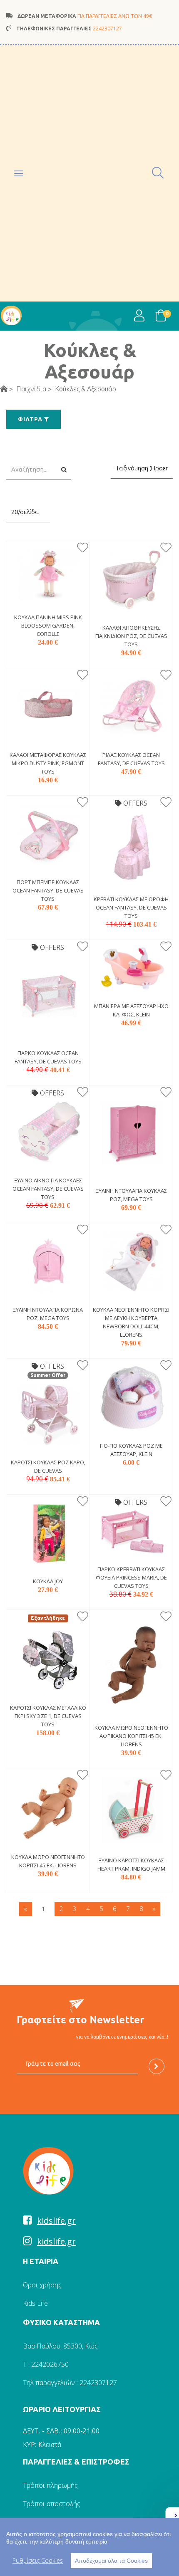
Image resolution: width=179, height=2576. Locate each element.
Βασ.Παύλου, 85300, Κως (60, 2346)
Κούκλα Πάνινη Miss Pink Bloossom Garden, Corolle (48, 625)
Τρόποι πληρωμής (50, 2485)
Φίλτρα (31, 419)
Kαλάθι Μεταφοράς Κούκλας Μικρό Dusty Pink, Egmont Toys (48, 763)
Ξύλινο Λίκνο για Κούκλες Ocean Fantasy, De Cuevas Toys (48, 1189)
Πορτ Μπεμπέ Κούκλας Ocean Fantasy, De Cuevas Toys (48, 890)
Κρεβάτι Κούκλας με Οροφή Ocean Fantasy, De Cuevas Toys (131, 907)
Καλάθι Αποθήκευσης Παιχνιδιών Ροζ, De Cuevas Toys (131, 636)
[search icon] (158, 173)
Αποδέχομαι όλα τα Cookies (111, 2561)
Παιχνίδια (31, 389)
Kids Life (35, 2303)
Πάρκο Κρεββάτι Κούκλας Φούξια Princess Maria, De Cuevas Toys (131, 1577)
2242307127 (107, 28)
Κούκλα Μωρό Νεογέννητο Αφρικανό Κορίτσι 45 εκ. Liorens (131, 1736)
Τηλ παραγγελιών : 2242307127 (70, 2383)
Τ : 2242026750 (46, 2364)
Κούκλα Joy (48, 1581)
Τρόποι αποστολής (52, 2504)
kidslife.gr (56, 2221)
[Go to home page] (4, 389)
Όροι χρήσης (42, 2285)
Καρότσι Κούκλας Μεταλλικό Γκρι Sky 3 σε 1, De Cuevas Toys (48, 1716)
